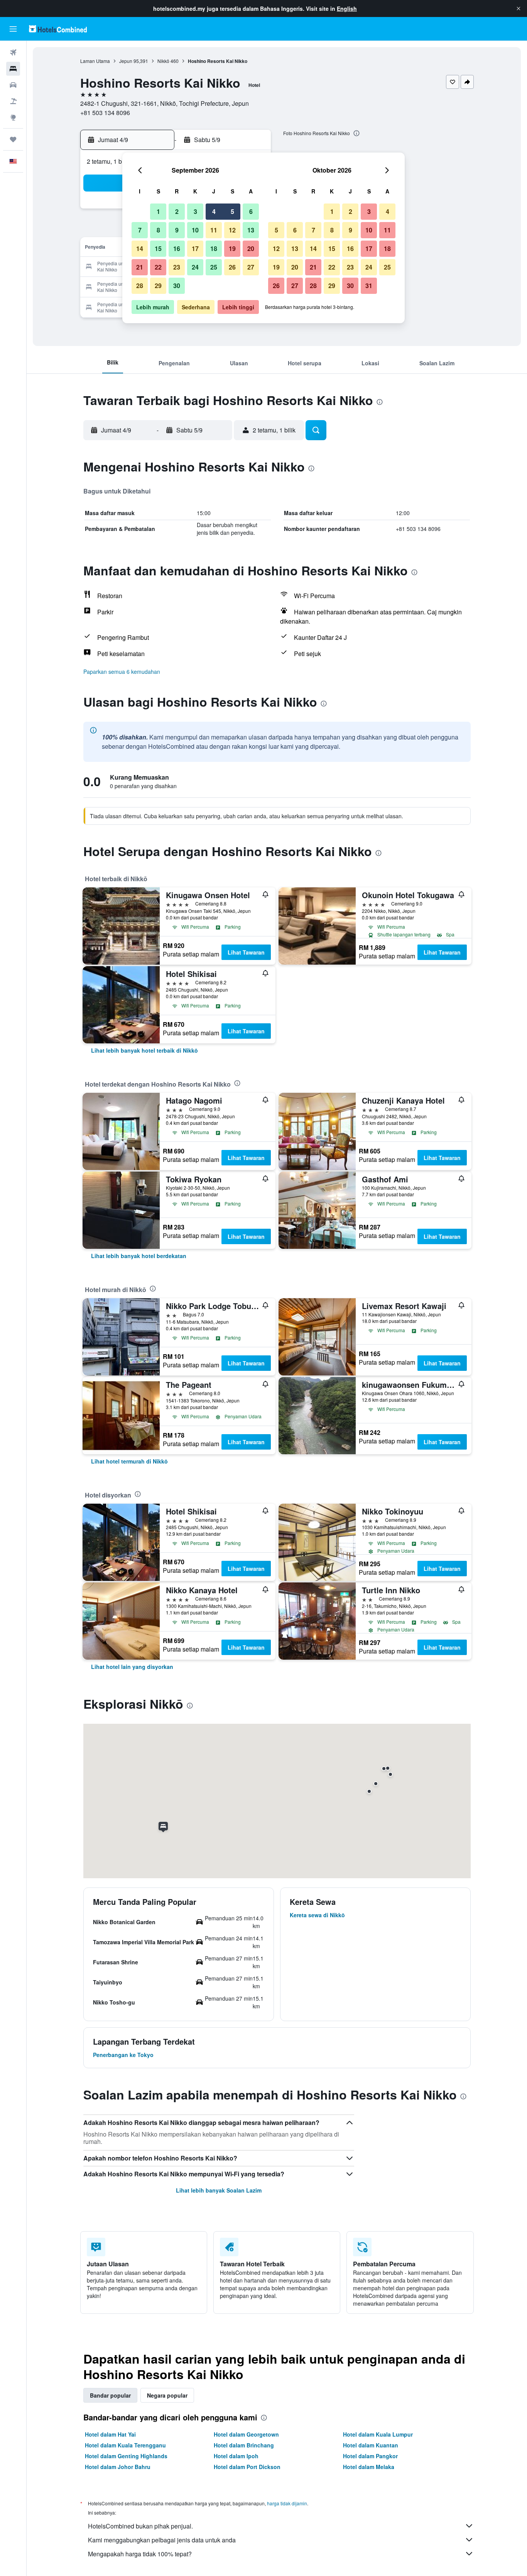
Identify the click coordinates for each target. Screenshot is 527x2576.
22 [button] (158, 267)
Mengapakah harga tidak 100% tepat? (140, 2554)
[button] (519, 8)
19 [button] (232, 248)
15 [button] (158, 248)
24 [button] (195, 267)
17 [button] (195, 248)
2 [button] (177, 211)
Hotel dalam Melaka (369, 2467)
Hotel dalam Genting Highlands (126, 2456)
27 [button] (251, 267)
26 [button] (232, 267)
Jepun (126, 61)
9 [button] (177, 230)
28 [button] (140, 286)
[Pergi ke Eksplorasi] (13, 117)
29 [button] (158, 286)
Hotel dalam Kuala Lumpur (378, 2434)
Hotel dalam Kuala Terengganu (125, 2445)
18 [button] (214, 248)
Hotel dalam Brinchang (244, 2445)
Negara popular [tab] (167, 2395)
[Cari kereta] (13, 85)
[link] (144, 1050)
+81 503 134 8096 (105, 113)
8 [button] (158, 230)
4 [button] (214, 211)
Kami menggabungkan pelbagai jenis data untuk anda (162, 2540)
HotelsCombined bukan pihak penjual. (140, 2526)
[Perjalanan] (13, 139)
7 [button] (140, 230)
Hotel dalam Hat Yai (110, 2434)
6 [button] (251, 211)
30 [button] (177, 286)
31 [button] (369, 286)
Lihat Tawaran (246, 952)
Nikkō (163, 61)
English (347, 8)
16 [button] (177, 248)
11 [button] (214, 230)
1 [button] (158, 211)
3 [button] (195, 211)
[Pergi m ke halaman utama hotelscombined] (58, 29)
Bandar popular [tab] (110, 2395)
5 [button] (232, 211)
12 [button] (232, 230)
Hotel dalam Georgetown (246, 2434)
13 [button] (251, 230)
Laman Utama (95, 61)
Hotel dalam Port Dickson (247, 2467)
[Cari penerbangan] (13, 53)
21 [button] (140, 267)
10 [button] (195, 230)
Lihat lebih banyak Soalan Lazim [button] (219, 2190)
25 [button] (214, 267)
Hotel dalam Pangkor (370, 2456)
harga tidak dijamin (287, 2503)
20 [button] (251, 248)
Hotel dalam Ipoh (236, 2456)
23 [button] (177, 267)
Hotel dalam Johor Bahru (118, 2467)
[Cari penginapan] (13, 69)
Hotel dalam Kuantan (371, 2445)
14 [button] (140, 248)
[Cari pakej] (13, 101)
